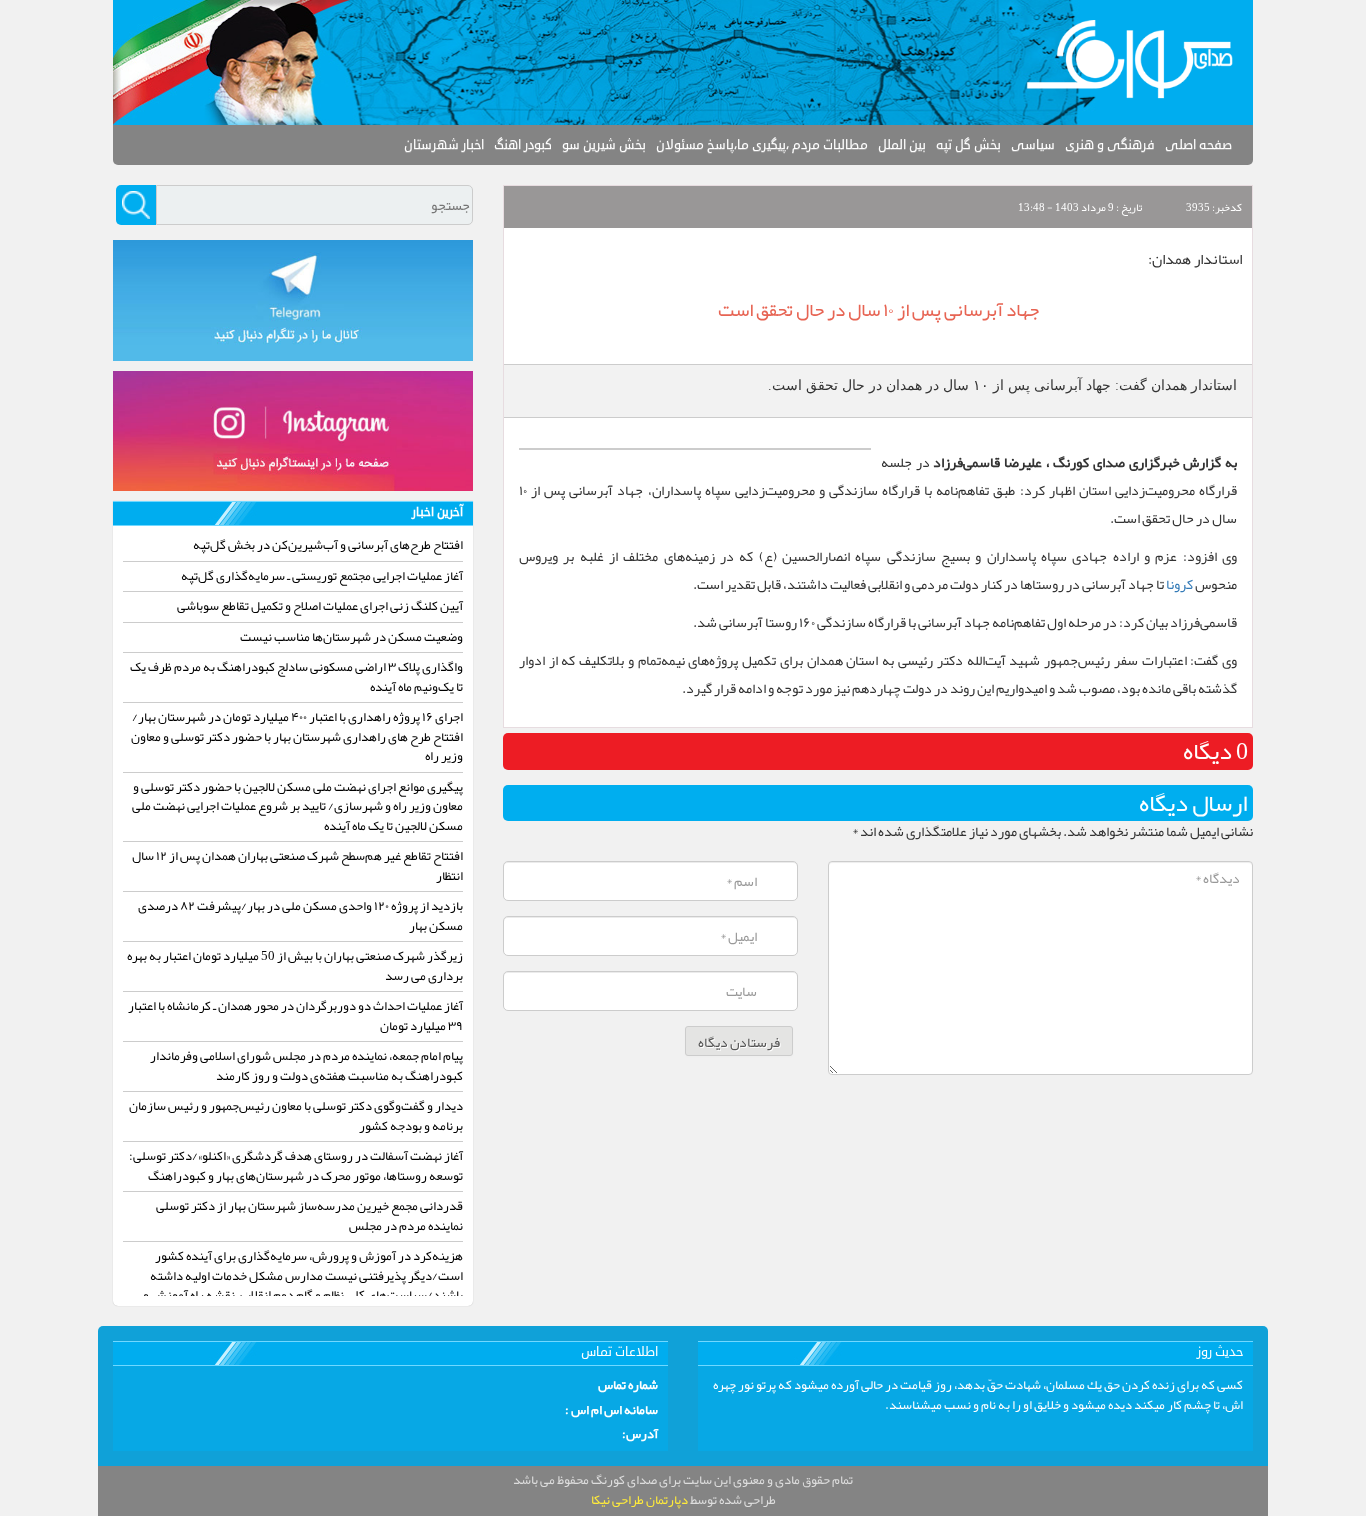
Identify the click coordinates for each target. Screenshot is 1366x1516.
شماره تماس (628, 1386)
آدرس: (640, 1435)
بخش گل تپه (968, 145)
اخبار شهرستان (444, 145)
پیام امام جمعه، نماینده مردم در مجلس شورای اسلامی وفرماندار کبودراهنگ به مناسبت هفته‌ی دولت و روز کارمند (306, 1066)
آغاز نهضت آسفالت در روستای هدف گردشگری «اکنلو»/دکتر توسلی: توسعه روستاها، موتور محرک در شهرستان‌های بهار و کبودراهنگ (296, 1166)
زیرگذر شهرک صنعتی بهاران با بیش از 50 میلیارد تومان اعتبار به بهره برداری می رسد (295, 966)
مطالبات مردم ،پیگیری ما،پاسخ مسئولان (762, 145)
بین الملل (902, 145)
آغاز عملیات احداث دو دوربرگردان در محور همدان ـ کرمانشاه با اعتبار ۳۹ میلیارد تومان (295, 1016)
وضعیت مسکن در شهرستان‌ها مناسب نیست (351, 637)
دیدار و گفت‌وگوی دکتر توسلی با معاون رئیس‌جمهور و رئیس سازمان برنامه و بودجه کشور (296, 1116)
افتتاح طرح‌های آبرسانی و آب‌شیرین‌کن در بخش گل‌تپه (328, 545)
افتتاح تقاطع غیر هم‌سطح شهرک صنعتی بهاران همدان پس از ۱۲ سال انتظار (297, 866)
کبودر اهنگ (523, 145)
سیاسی (1033, 145)
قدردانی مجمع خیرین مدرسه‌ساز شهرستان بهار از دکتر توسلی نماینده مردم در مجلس (309, 1216)
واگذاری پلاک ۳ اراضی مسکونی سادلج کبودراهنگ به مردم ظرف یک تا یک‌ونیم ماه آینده (296, 677)
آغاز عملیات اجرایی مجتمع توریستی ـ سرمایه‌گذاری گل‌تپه (322, 576)
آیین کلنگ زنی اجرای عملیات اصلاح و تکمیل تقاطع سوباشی (320, 606)
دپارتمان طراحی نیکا (639, 1500)
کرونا (1179, 584)
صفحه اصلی (1198, 145)
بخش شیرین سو (604, 145)
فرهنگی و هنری (1110, 145)
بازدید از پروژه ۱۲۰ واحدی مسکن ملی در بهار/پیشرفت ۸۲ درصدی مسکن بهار (300, 916)
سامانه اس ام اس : (611, 1411)
